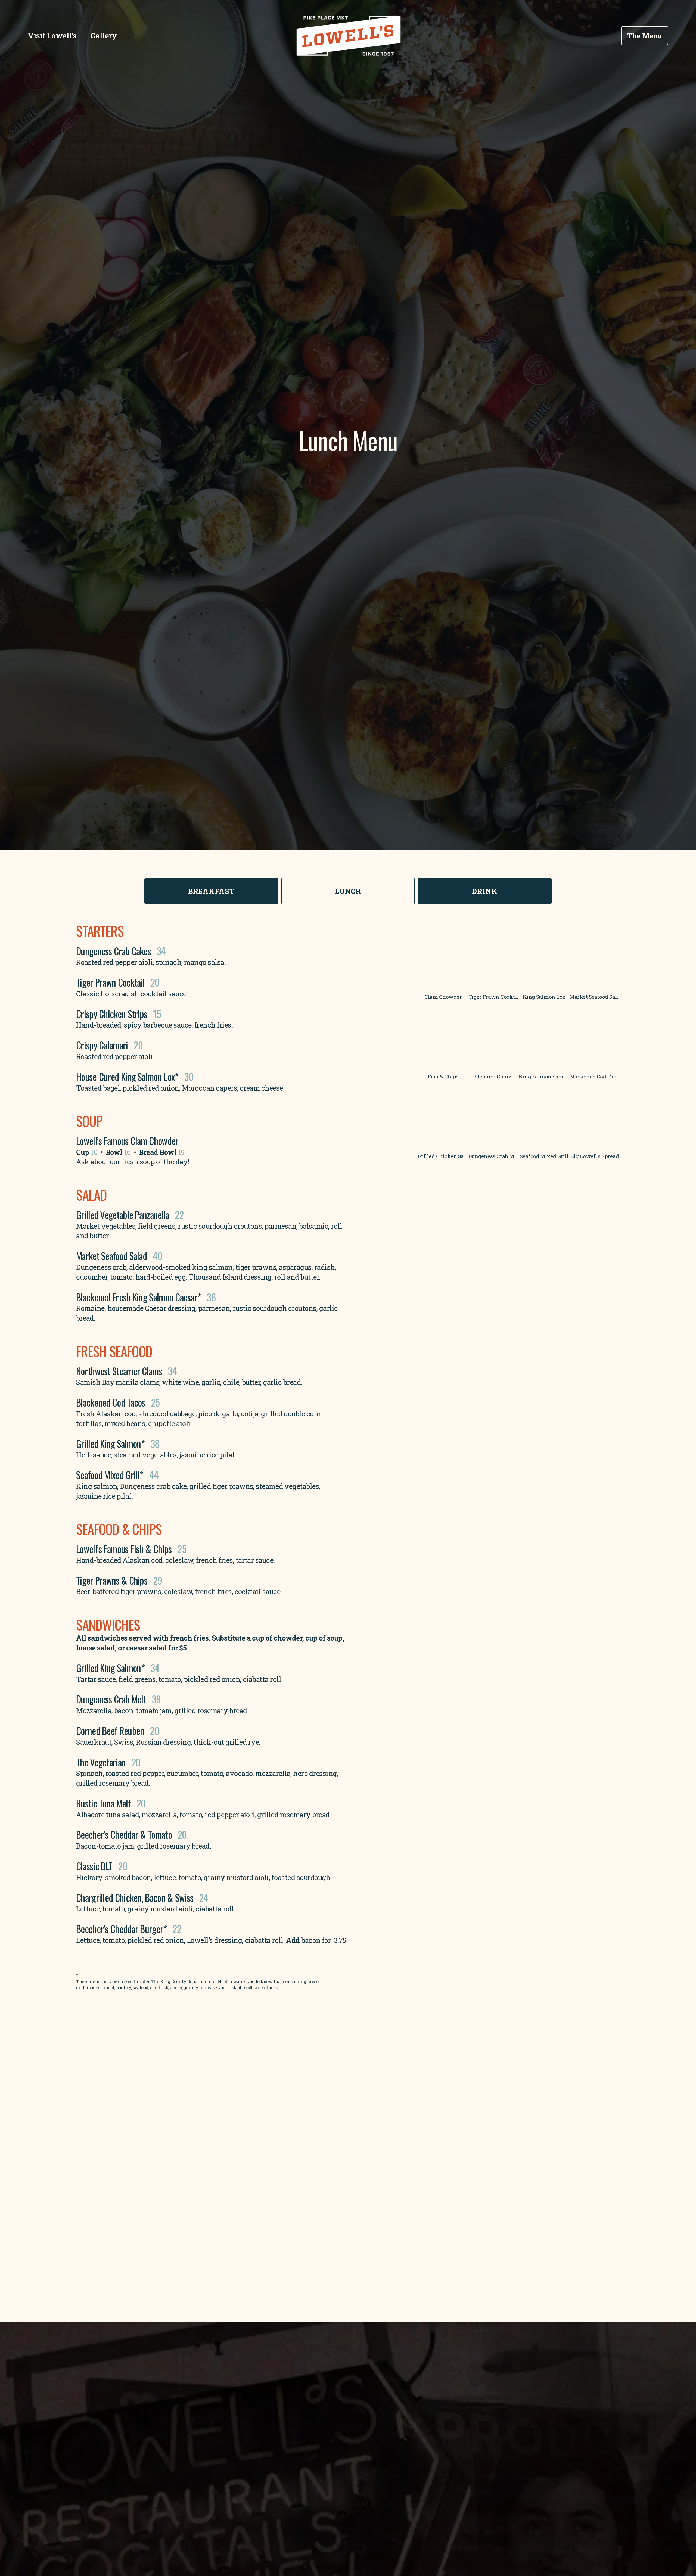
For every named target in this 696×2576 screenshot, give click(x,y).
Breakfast (212, 891)
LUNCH (348, 891)
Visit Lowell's (52, 35)
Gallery (104, 35)
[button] (443, 956)
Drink (485, 891)
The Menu (645, 36)
